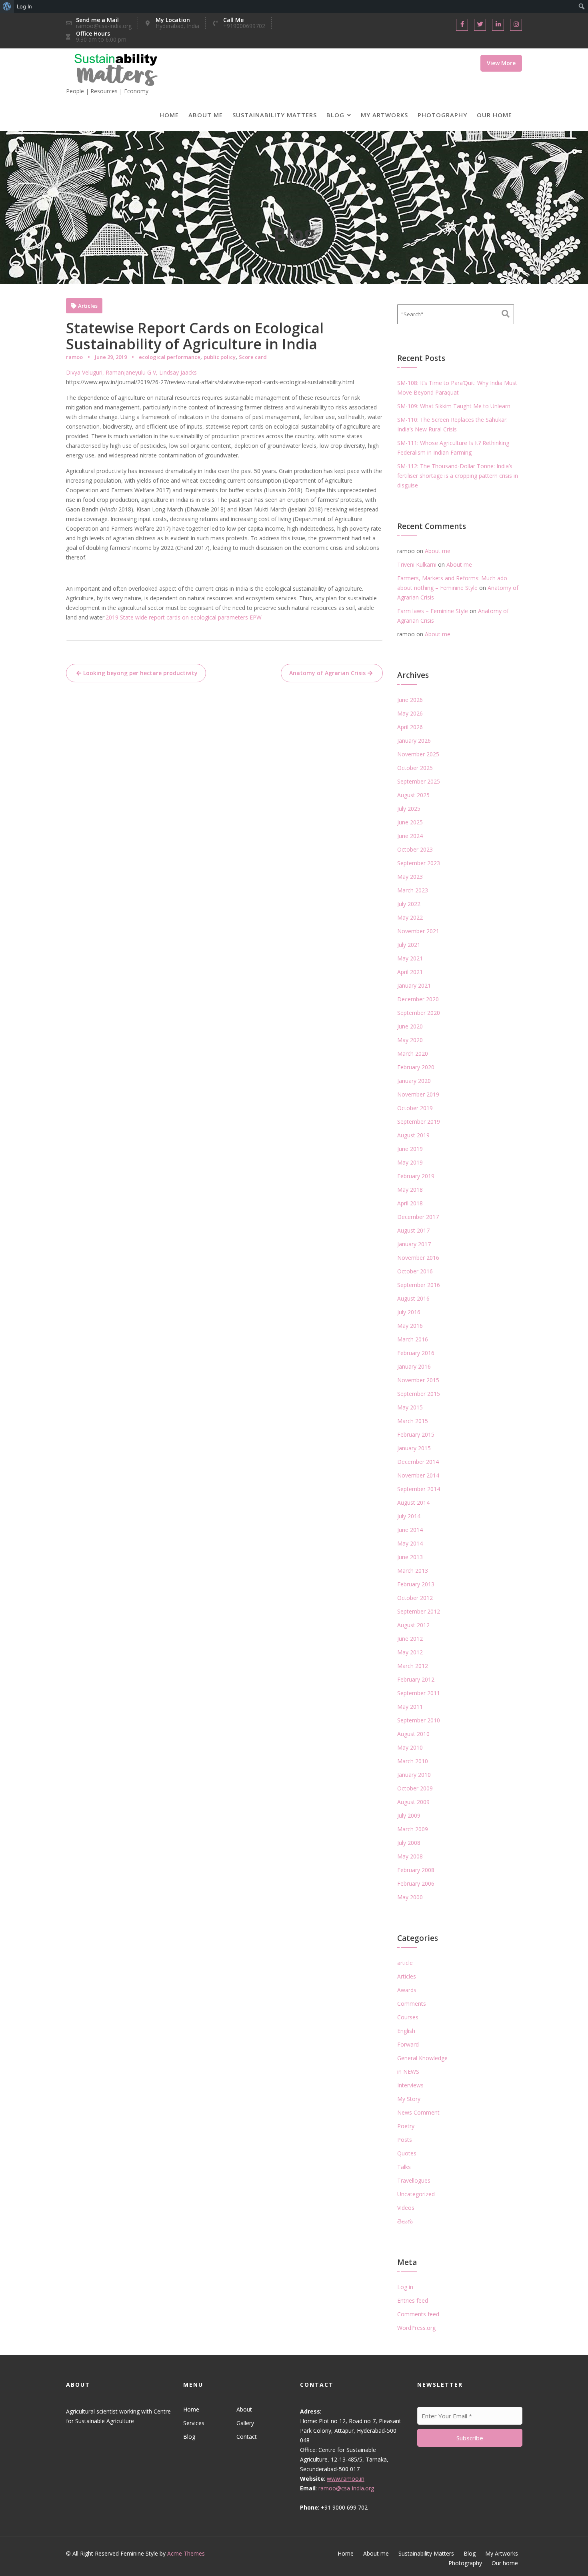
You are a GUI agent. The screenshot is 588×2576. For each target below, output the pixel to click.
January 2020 (414, 1081)
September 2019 (419, 1122)
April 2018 (410, 1203)
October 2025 (415, 768)
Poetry (406, 2126)
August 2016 (413, 1298)
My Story (409, 2099)
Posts (405, 2140)
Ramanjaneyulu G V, (132, 372)
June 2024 (410, 836)
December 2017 (418, 1217)
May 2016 (410, 1326)
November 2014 (418, 1475)
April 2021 (410, 972)
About (244, 2409)
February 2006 (416, 1883)
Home (169, 115)
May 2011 (410, 1707)
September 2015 (419, 1394)
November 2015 (418, 1380)
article (405, 1963)
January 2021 (414, 985)
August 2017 (413, 1230)
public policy (220, 357)
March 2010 (413, 1761)
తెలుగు (405, 2221)
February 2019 (416, 1176)
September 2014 (419, 1489)
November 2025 (418, 754)
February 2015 (416, 1434)
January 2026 (414, 741)
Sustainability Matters (275, 115)
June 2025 (410, 822)
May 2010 (410, 1747)
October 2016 (415, 1271)
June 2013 (410, 1557)
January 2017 (414, 1244)
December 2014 (418, 1462)
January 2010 (414, 1775)
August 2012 (413, 1625)
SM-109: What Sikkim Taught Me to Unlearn (454, 406)
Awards (407, 1990)
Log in (405, 2287)
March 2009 (413, 1829)
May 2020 (410, 1040)
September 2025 (419, 781)
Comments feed (418, 2314)
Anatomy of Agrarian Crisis (327, 673)
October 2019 (415, 1108)
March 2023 (413, 890)
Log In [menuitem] (24, 6)
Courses (408, 2017)
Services (194, 2423)
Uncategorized (416, 2194)
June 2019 (410, 1149)
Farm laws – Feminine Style (433, 611)
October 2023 (415, 849)
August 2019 (413, 1135)
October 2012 (415, 1598)
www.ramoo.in (346, 2479)
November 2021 (418, 931)
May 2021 (410, 958)
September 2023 (419, 863)
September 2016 (419, 1285)
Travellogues (414, 2180)
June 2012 (410, 1639)
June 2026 (410, 700)
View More (501, 63)
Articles (88, 306)
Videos (406, 2208)
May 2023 (410, 877)
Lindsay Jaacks (178, 372)
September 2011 (419, 1693)
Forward (408, 2044)
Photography (442, 115)
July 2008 (409, 1843)
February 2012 (416, 1679)
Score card (253, 357)
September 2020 (419, 1013)
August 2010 (413, 1734)
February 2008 (416, 1870)
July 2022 (409, 904)
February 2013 (416, 1584)
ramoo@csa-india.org (346, 2488)
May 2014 (410, 1543)
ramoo (74, 357)
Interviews (410, 2085)
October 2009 (415, 1788)
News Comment (418, 2112)
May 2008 (410, 1856)
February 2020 (416, 1067)
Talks (404, 2167)
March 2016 (413, 1339)
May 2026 (410, 713)
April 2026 (410, 727)
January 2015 (414, 1448)
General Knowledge (422, 2058)
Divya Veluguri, (86, 372)
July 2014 (409, 1516)
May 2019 (410, 1162)
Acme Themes (186, 2553)
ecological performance (170, 357)
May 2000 (410, 1897)
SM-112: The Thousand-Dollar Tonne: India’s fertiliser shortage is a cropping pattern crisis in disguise (458, 476)
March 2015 (413, 1421)
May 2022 (410, 917)
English (406, 2031)
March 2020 (413, 1053)
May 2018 (410, 1190)
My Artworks (384, 115)
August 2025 (413, 795)
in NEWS (408, 2072)
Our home (494, 115)
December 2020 (418, 999)
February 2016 (416, 1353)
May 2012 (410, 1652)
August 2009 (413, 1802)
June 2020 (410, 1026)
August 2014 (413, 1502)
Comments (412, 2004)
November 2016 (418, 1258)
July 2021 (409, 945)
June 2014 (410, 1530)
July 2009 (409, 1815)
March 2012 (413, 1666)
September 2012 (419, 1611)
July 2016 (409, 1312)
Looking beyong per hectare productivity (140, 673)
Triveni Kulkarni (417, 564)
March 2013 (413, 1571)
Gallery (245, 2423)
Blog (335, 115)
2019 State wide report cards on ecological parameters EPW (184, 617)
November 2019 (418, 1094)
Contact (246, 2437)
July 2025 (409, 809)
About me (206, 115)
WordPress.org (416, 2328)
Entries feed (413, 2300)
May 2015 (410, 1407)
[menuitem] (7, 6)
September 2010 (419, 1720)
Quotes (407, 2153)
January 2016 (414, 1366)
